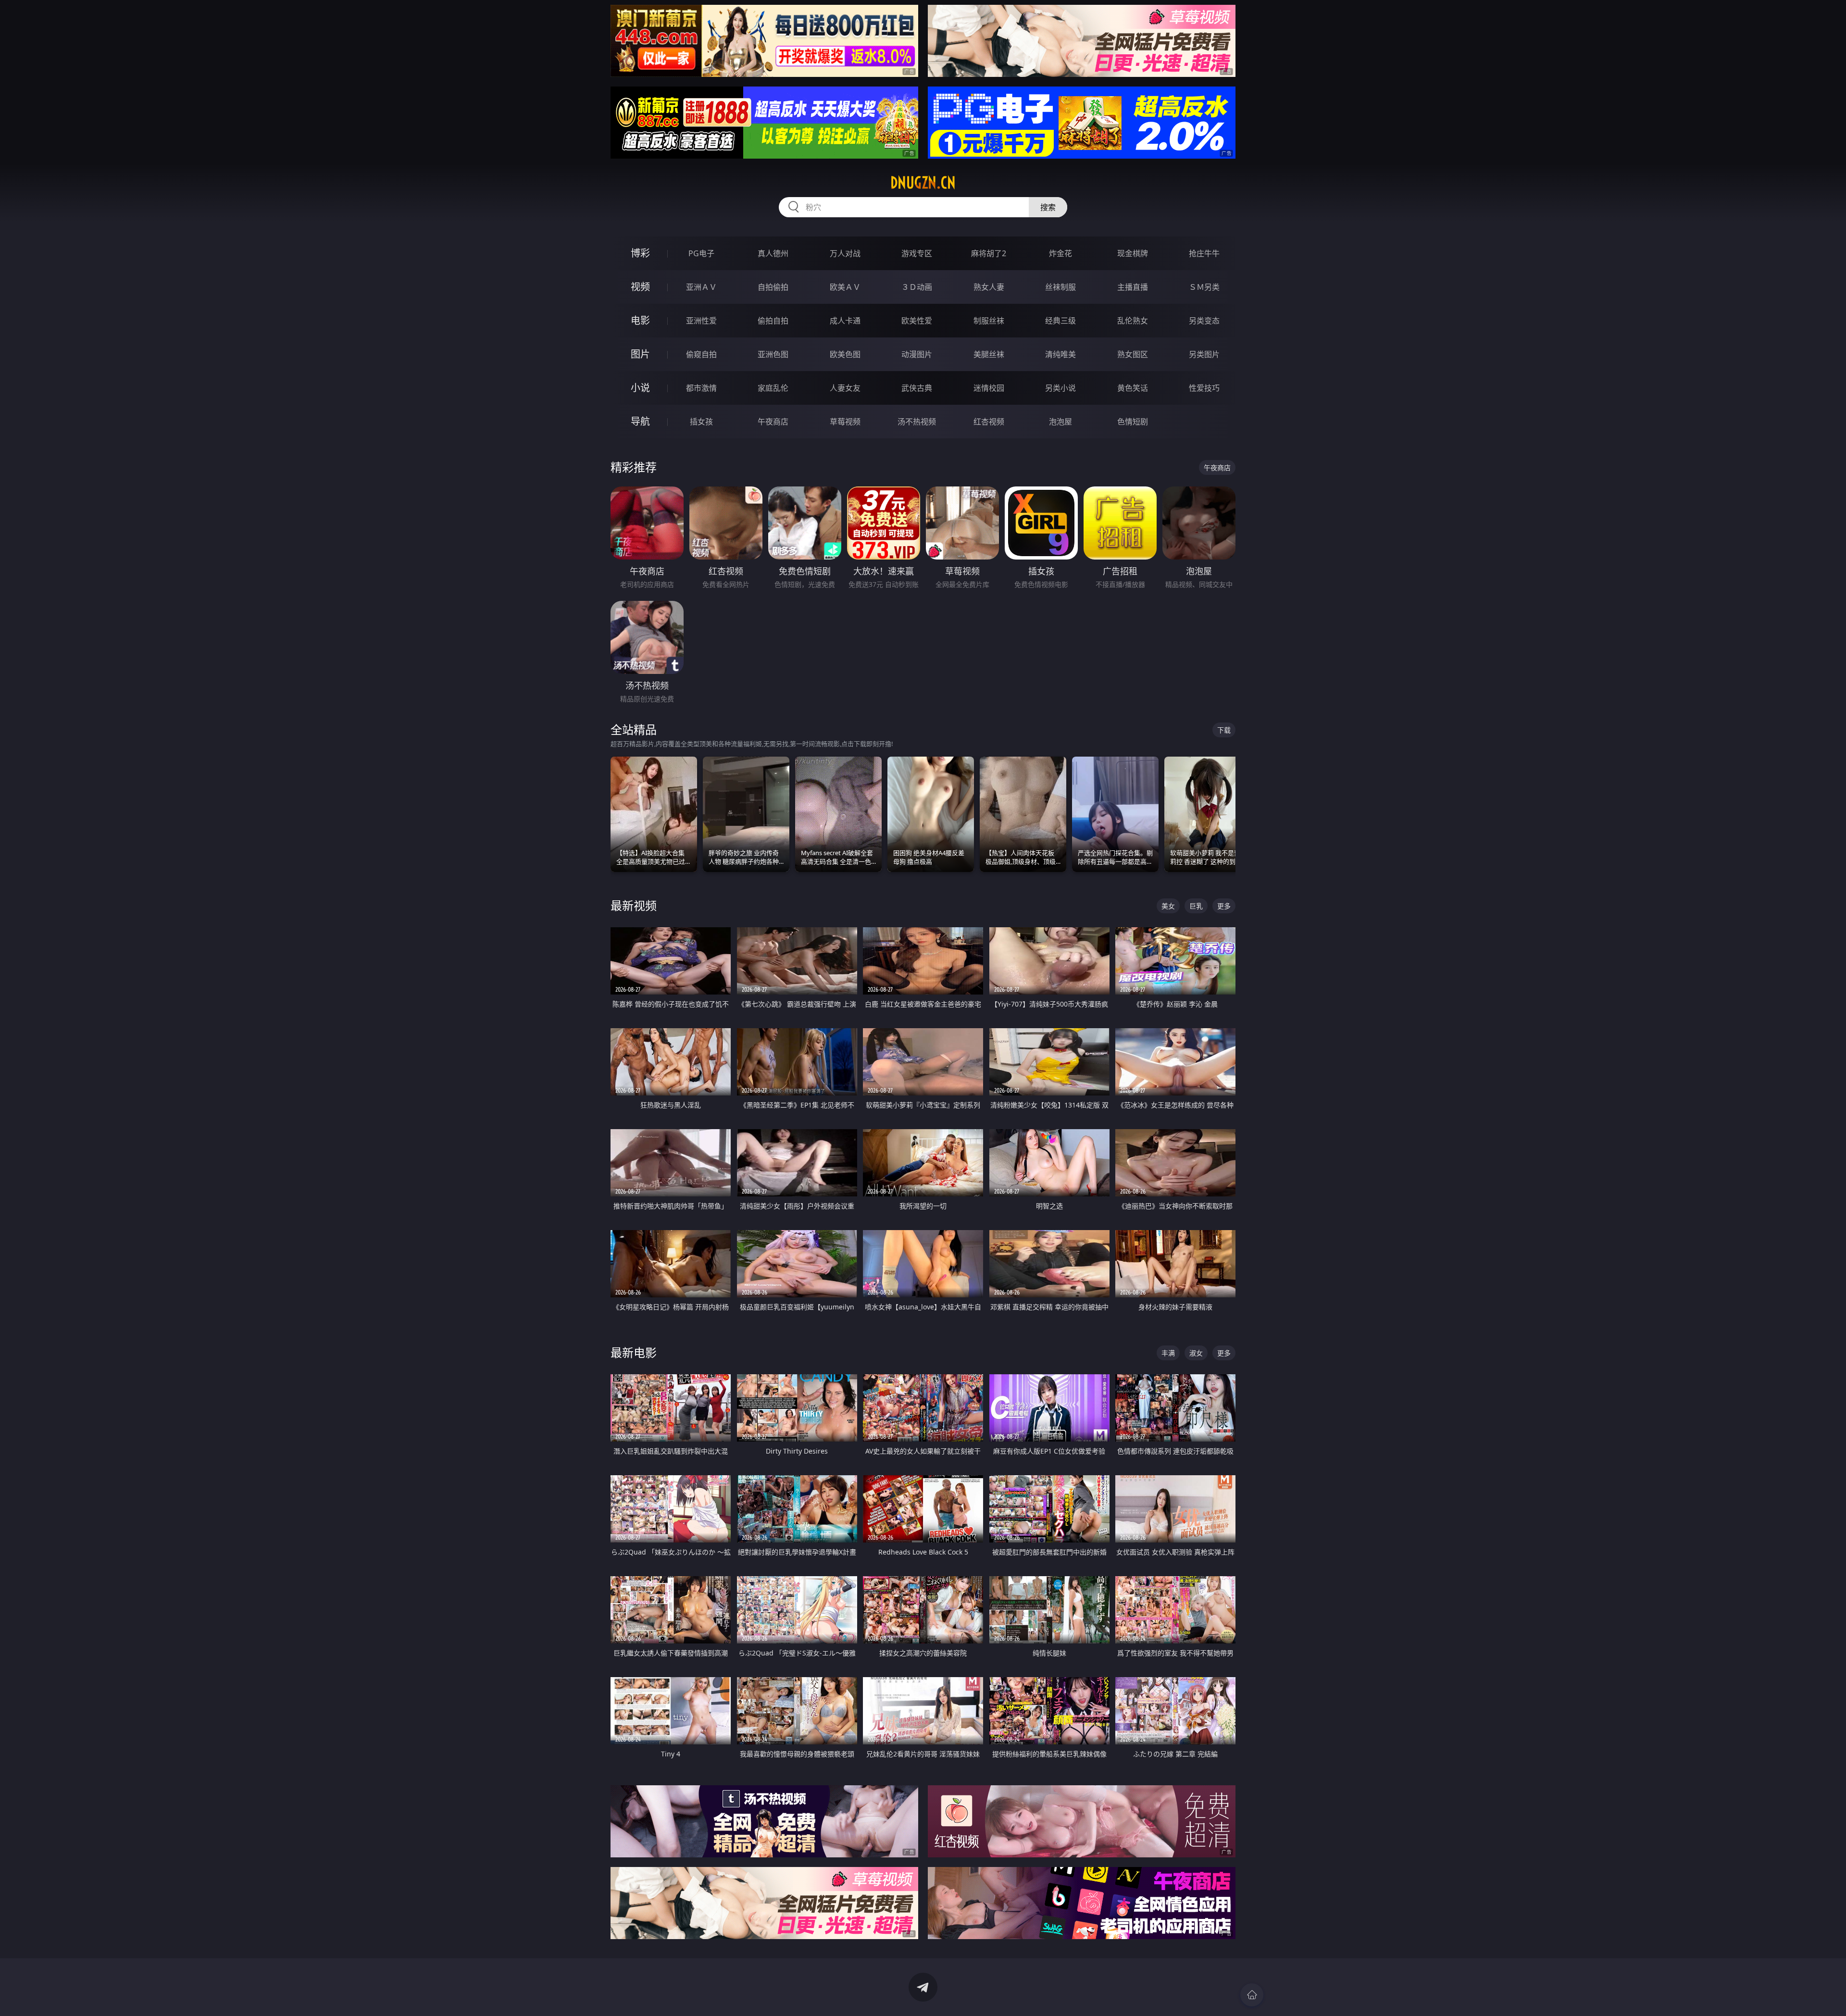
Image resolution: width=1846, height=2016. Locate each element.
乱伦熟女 (1133, 321)
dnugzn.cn (923, 183)
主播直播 (1133, 287)
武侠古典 (917, 388)
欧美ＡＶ (845, 287)
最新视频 (634, 905)
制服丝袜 (989, 321)
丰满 (1168, 1353)
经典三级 (1060, 321)
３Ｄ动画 (917, 287)
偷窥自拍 (701, 354)
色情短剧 (1133, 422)
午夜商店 (773, 422)
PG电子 (701, 253)
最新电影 (634, 1352)
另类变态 (1204, 321)
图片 (640, 354)
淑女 (1196, 1353)
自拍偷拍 (773, 287)
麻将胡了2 (989, 253)
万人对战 (845, 253)
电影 (640, 320)
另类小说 (1060, 388)
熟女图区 (1133, 354)
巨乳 (1196, 906)
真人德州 (773, 253)
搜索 (1048, 207)
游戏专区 (917, 253)
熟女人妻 (989, 287)
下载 (1224, 730)
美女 (1168, 906)
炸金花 (1060, 253)
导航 (640, 421)
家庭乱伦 (773, 388)
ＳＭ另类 (1204, 287)
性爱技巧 (1204, 388)
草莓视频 (845, 422)
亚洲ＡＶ (701, 287)
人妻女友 (845, 388)
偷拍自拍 (773, 321)
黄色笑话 (1133, 388)
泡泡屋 (1060, 422)
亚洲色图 (773, 354)
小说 (640, 388)
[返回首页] (1252, 1995)
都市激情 (701, 388)
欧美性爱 (917, 321)
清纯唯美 (1060, 354)
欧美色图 (845, 354)
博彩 (640, 253)
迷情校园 (989, 388)
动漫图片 (917, 354)
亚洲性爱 (701, 321)
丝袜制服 (1060, 287)
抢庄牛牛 (1204, 253)
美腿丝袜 (989, 354)
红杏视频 (989, 422)
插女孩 (701, 422)
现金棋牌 (1133, 253)
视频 (640, 287)
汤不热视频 (917, 422)
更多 (1224, 906)
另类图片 (1204, 354)
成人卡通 (845, 321)
